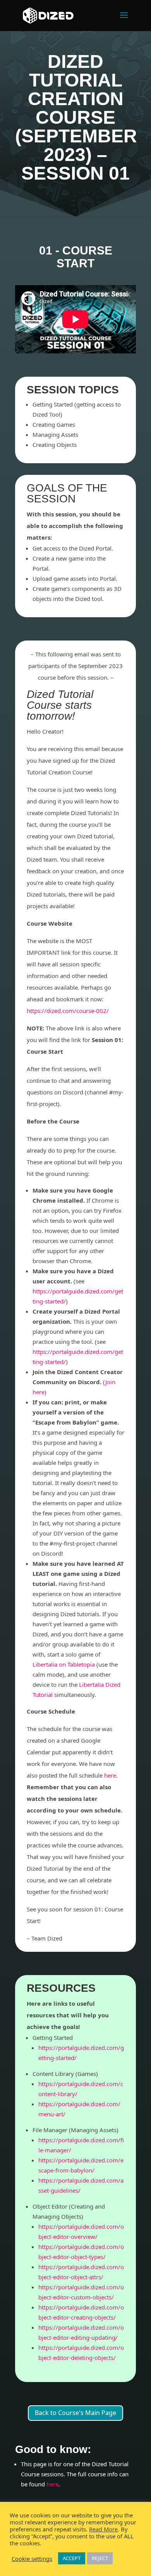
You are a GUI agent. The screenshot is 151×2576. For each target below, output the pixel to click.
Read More (103, 2529)
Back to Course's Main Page (75, 2413)
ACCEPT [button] (72, 2558)
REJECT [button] (100, 2558)
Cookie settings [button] (32, 2559)
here (52, 2484)
